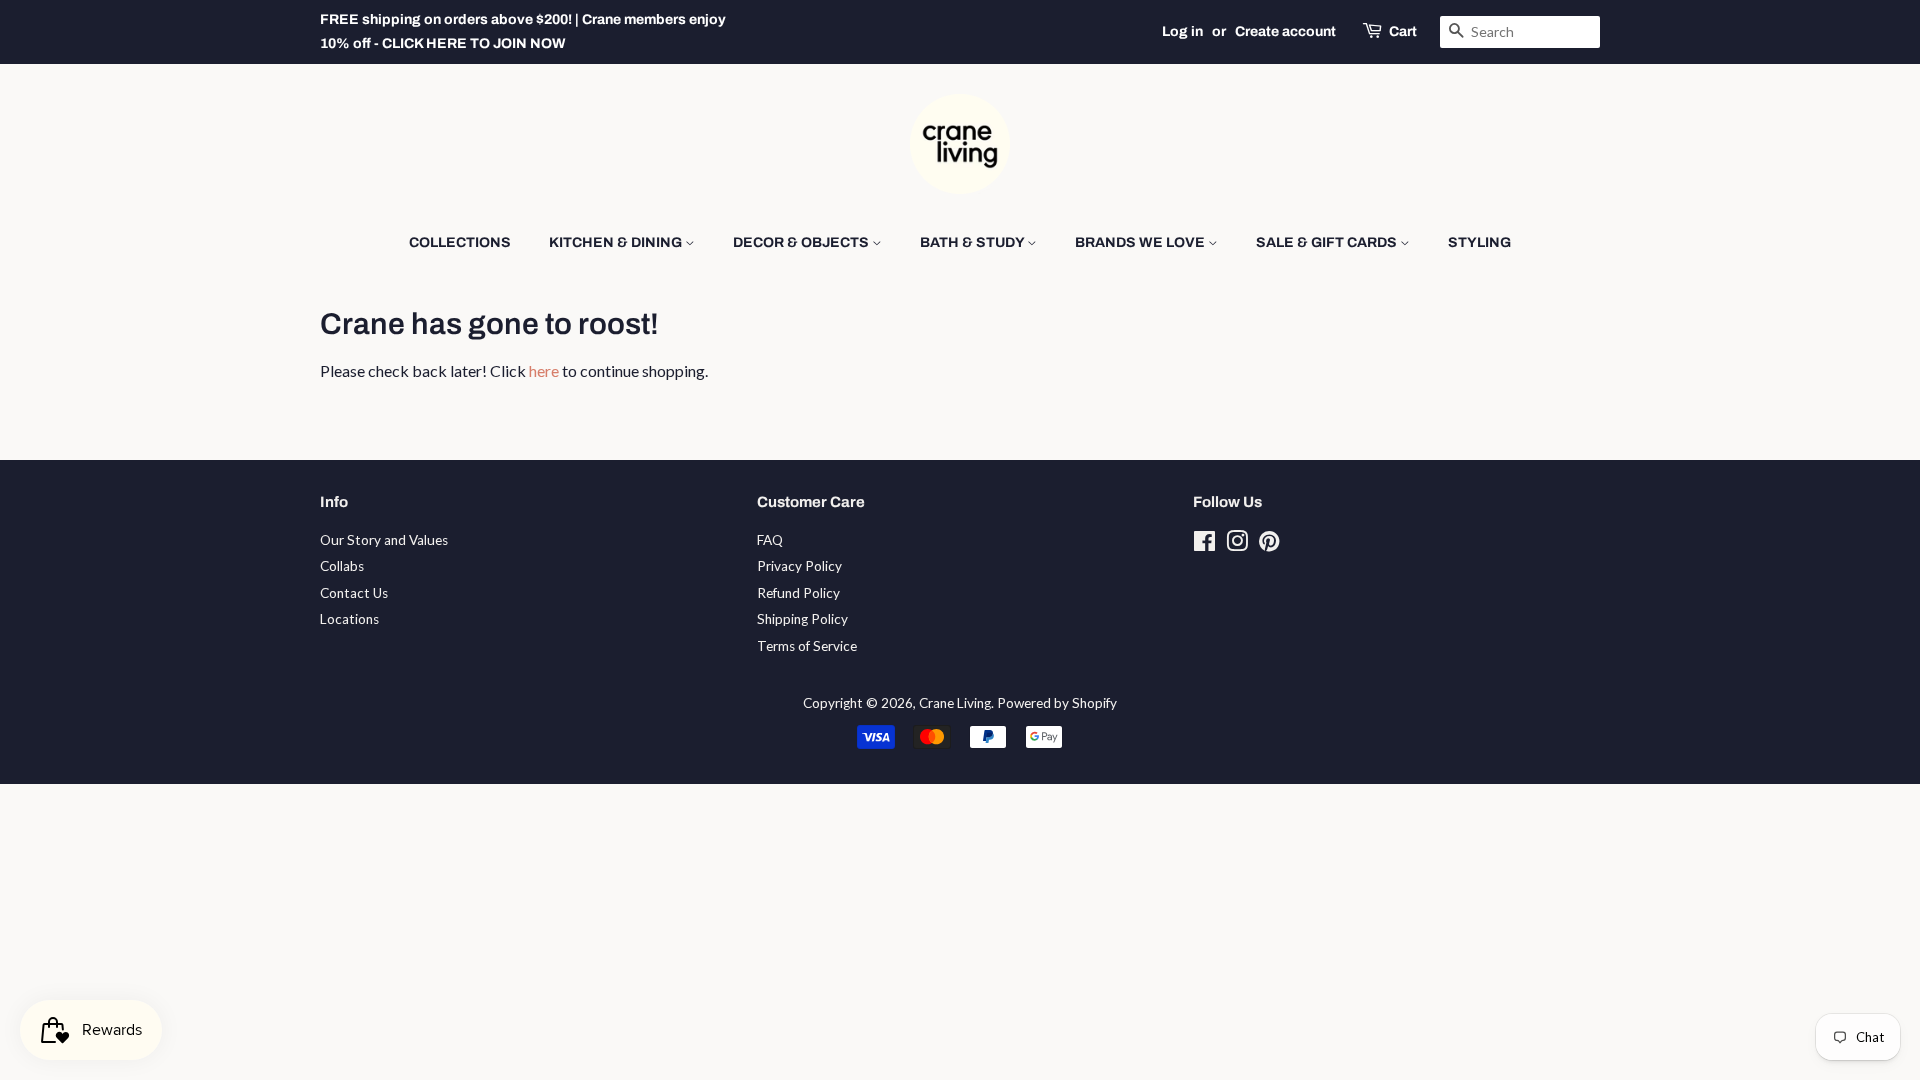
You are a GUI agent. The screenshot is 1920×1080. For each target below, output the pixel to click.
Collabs (342, 566)
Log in (1182, 31)
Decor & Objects (802, 242)
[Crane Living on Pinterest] (1269, 545)
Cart (1403, 31)
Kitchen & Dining (617, 242)
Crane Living (955, 703)
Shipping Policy (802, 619)
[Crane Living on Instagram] (1237, 545)
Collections (460, 242)
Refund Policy (798, 593)
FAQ (770, 540)
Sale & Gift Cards (1328, 242)
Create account (1285, 31)
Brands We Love (1141, 242)
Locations (349, 619)
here (544, 370)
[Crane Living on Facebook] (1204, 545)
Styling (1479, 242)
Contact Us (354, 593)
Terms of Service (807, 646)
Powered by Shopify (1057, 703)
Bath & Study (973, 242)
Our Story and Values (384, 540)
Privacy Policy (799, 566)
